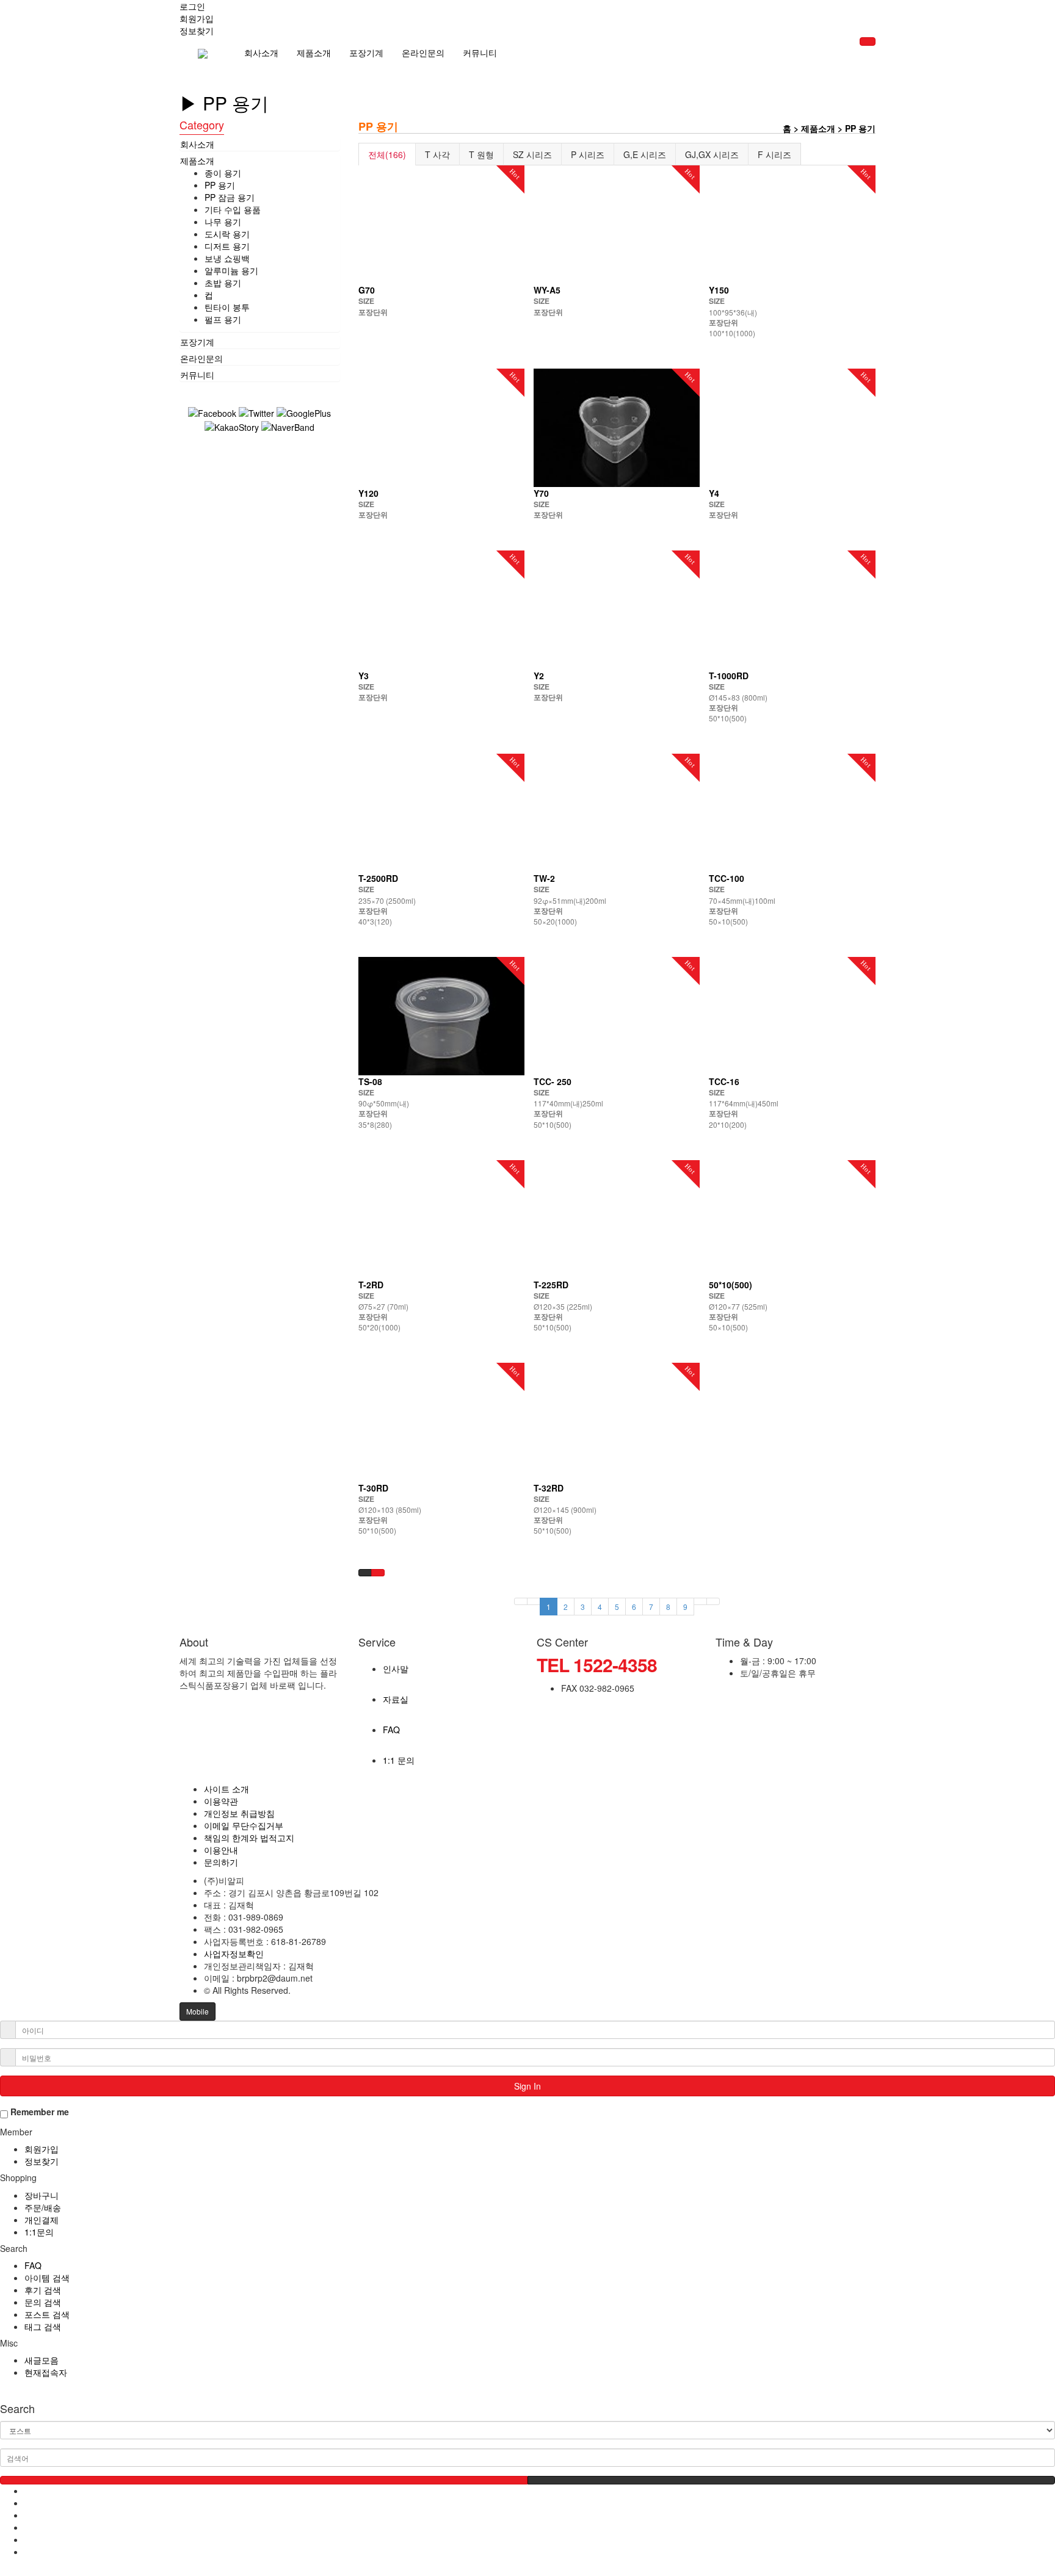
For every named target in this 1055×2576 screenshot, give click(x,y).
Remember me (38, 2112)
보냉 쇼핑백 (227, 258)
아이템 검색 (47, 2278)
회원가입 (42, 2149)
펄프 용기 (223, 319)
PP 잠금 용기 (230, 197)
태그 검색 (43, 2326)
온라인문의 (423, 52)
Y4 (714, 493)
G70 (367, 290)
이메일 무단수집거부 (244, 1825)
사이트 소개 (227, 1789)
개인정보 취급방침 (239, 1813)
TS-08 (370, 1081)
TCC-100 (727, 878)
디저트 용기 (227, 246)
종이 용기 (223, 173)
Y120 (368, 493)
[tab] (260, 144)
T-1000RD (729, 676)
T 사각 (437, 154)
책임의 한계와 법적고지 (249, 1838)
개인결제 (42, 2220)
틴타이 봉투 (227, 307)
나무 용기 (223, 222)
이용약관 (221, 1801)
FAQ (33, 2265)
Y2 (539, 676)
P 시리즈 (588, 154)
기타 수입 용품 (233, 209)
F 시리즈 (774, 154)
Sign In (527, 2086)
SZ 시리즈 (532, 154)
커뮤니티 (480, 52)
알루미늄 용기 (231, 270)
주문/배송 (43, 2207)
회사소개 (261, 52)
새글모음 (42, 2360)
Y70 (541, 493)
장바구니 (42, 2195)
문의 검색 (43, 2302)
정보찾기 (42, 2161)
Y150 (719, 290)
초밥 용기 (223, 283)
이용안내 (221, 1850)
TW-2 (544, 878)
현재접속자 (46, 2372)
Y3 (364, 676)
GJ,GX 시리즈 (712, 154)
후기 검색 (43, 2290)
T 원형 (481, 154)
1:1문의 (39, 2232)
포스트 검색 (47, 2314)
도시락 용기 (227, 234)
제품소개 (314, 52)
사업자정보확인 (234, 1954)
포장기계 (366, 52)
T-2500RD (378, 878)
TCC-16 (724, 1081)
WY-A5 (547, 290)
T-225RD (551, 1285)
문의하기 (221, 1862)
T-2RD (371, 1285)
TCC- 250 (553, 1081)
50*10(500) (731, 1285)
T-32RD (549, 1488)
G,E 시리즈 (645, 154)
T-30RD (373, 1488)
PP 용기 (220, 185)
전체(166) (387, 154)
